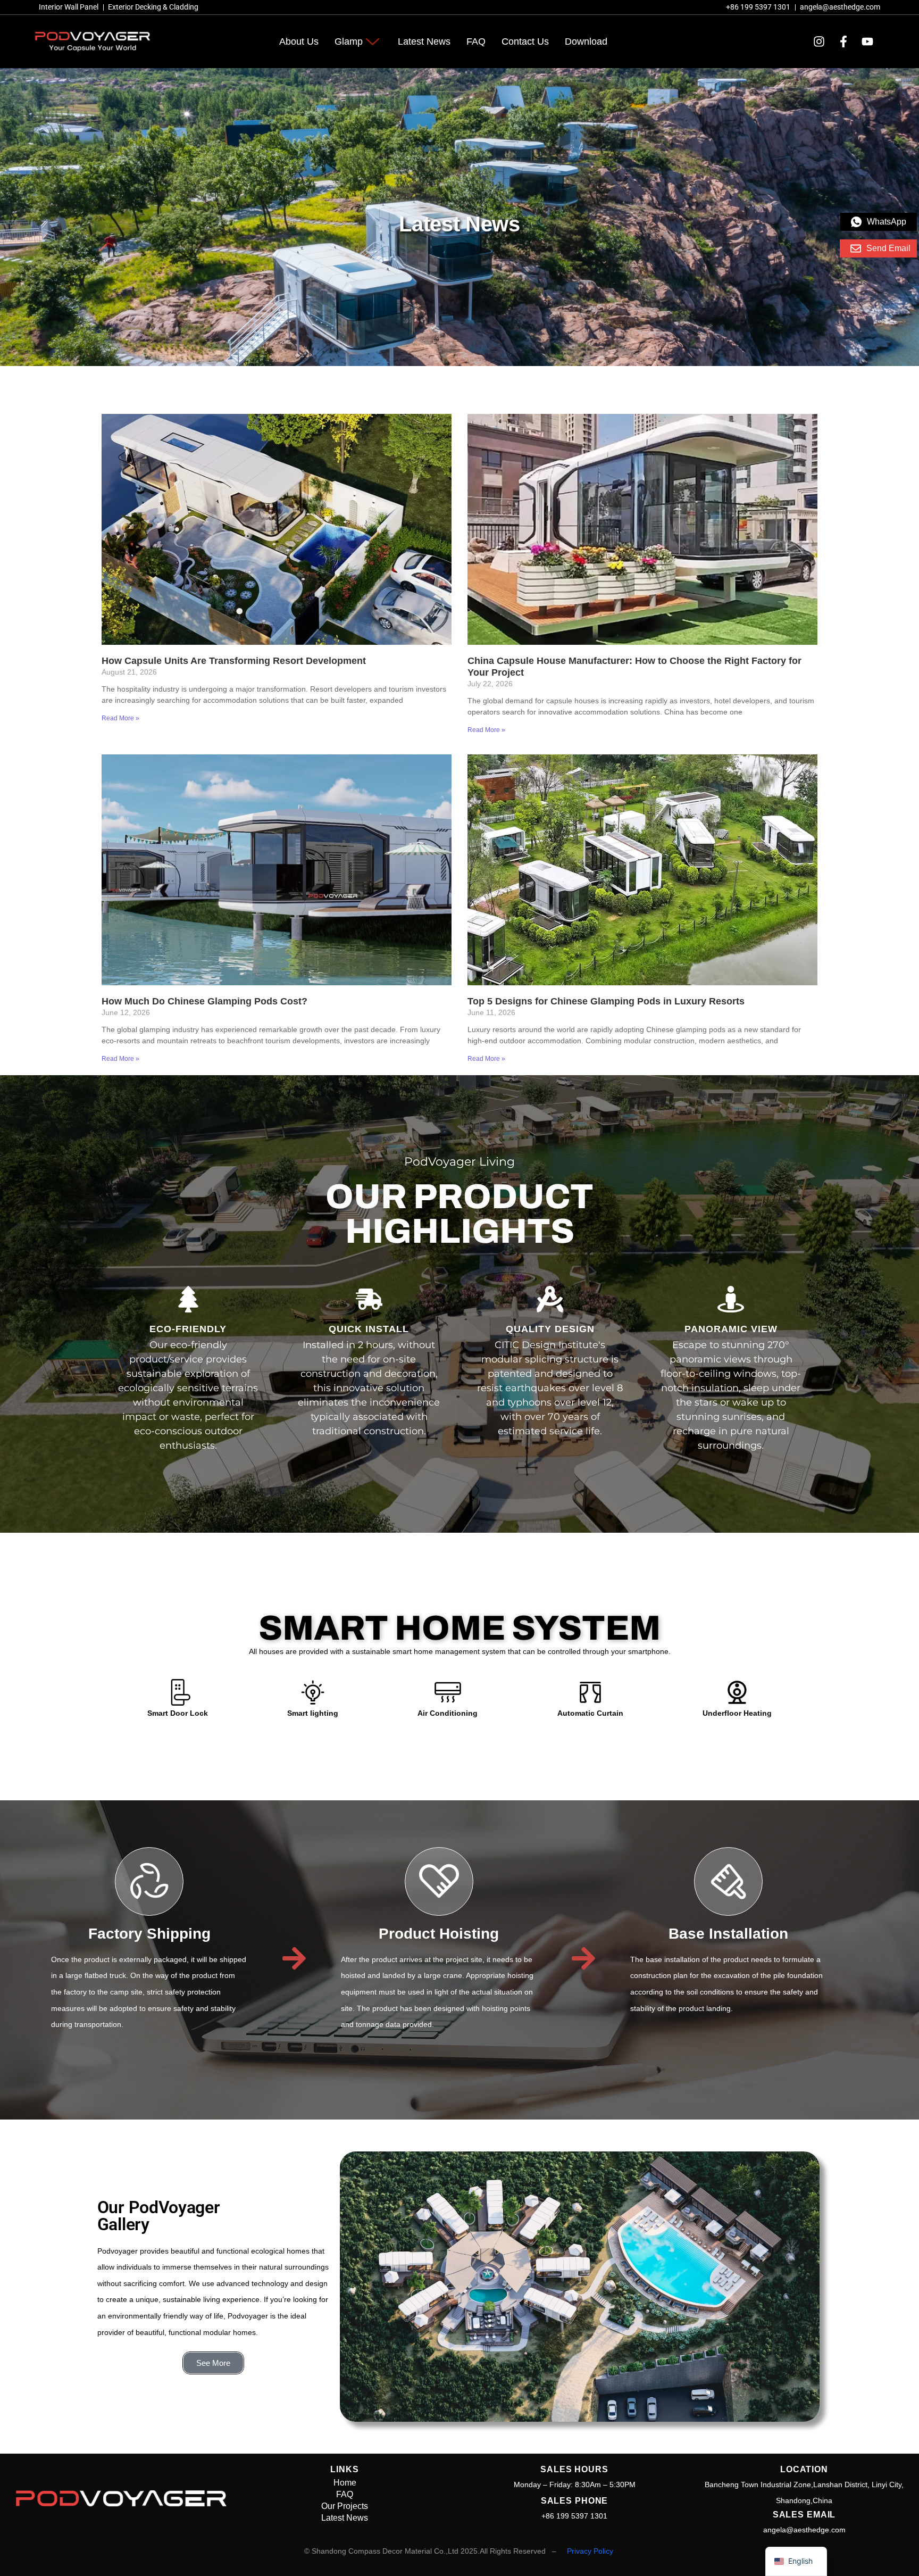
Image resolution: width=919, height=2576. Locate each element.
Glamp (349, 41)
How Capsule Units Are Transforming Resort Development (234, 661)
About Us (299, 41)
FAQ (476, 41)
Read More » (120, 718)
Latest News (424, 41)
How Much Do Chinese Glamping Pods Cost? (204, 1001)
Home (345, 2483)
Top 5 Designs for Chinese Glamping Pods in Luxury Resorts (606, 1001)
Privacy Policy (590, 2551)
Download (586, 41)
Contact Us (525, 41)
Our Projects (345, 2506)
